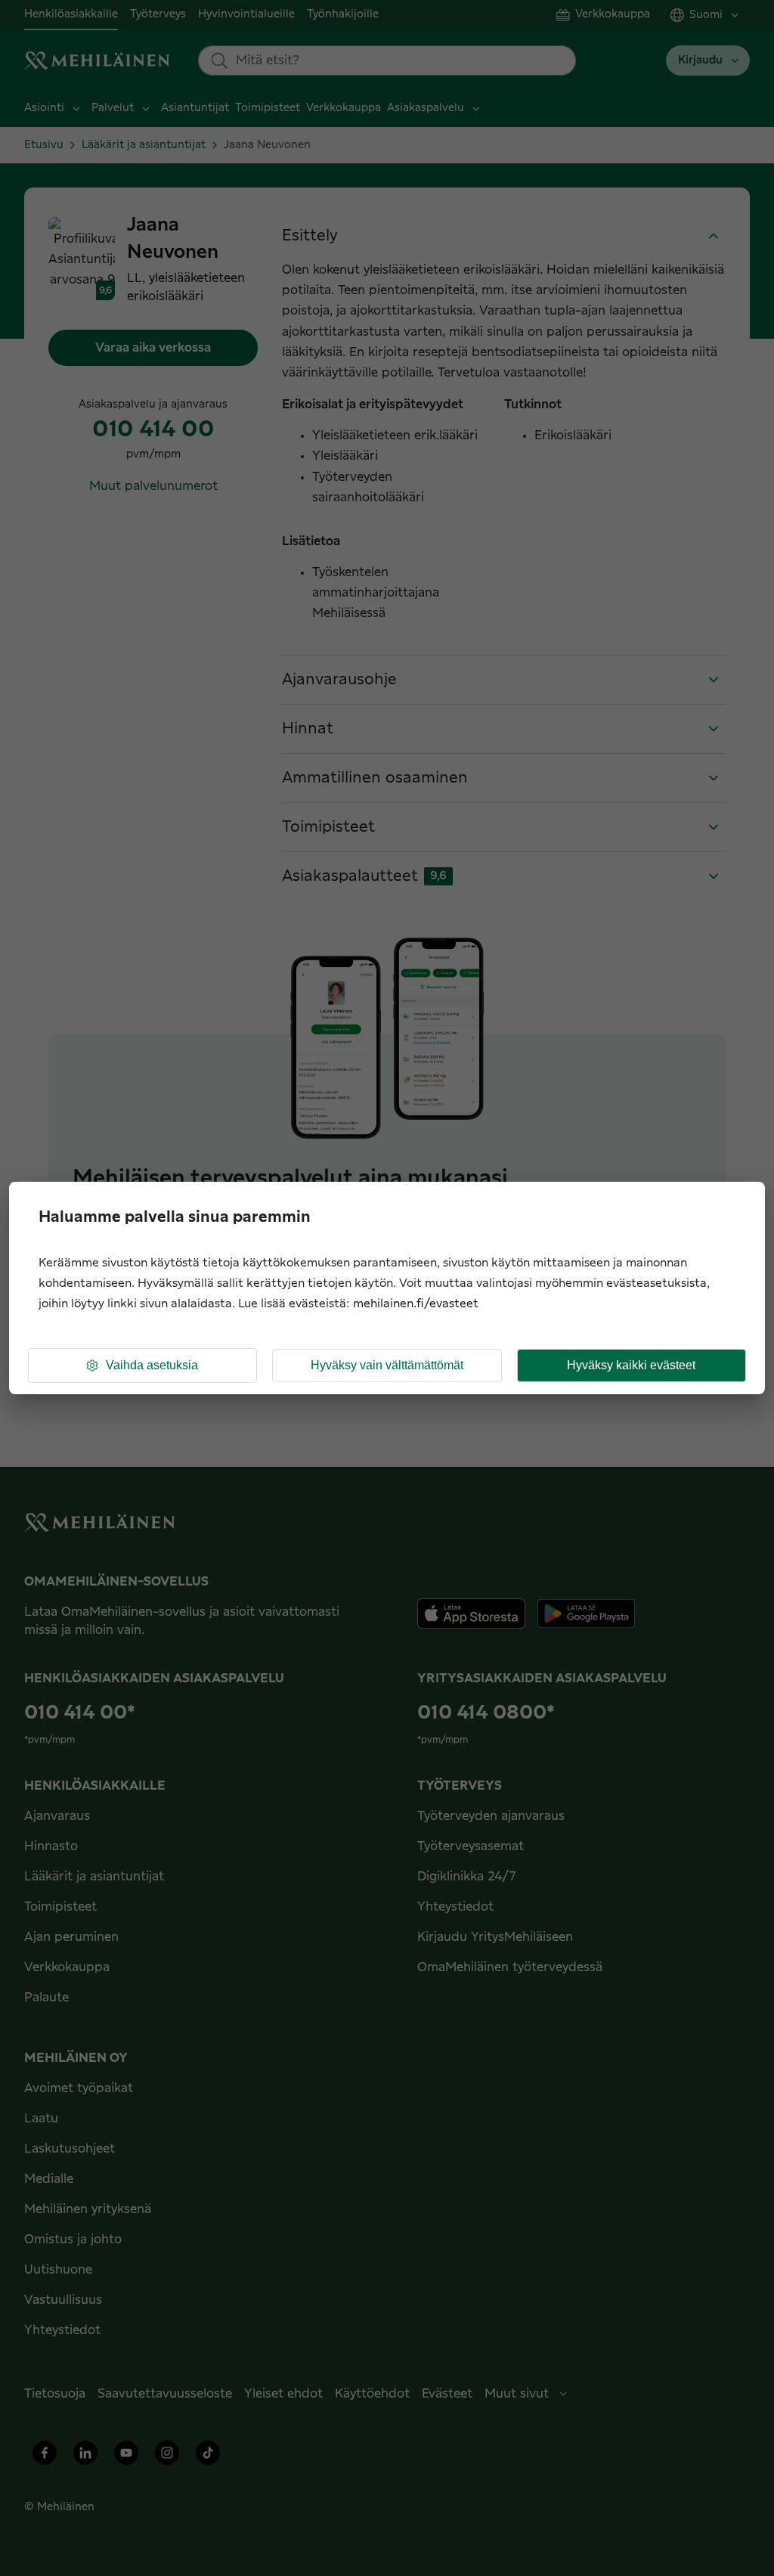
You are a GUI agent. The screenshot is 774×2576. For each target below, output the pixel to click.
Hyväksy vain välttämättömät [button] (387, 1365)
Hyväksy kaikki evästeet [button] (631, 1365)
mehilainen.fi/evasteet (416, 1304)
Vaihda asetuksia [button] (152, 1365)
